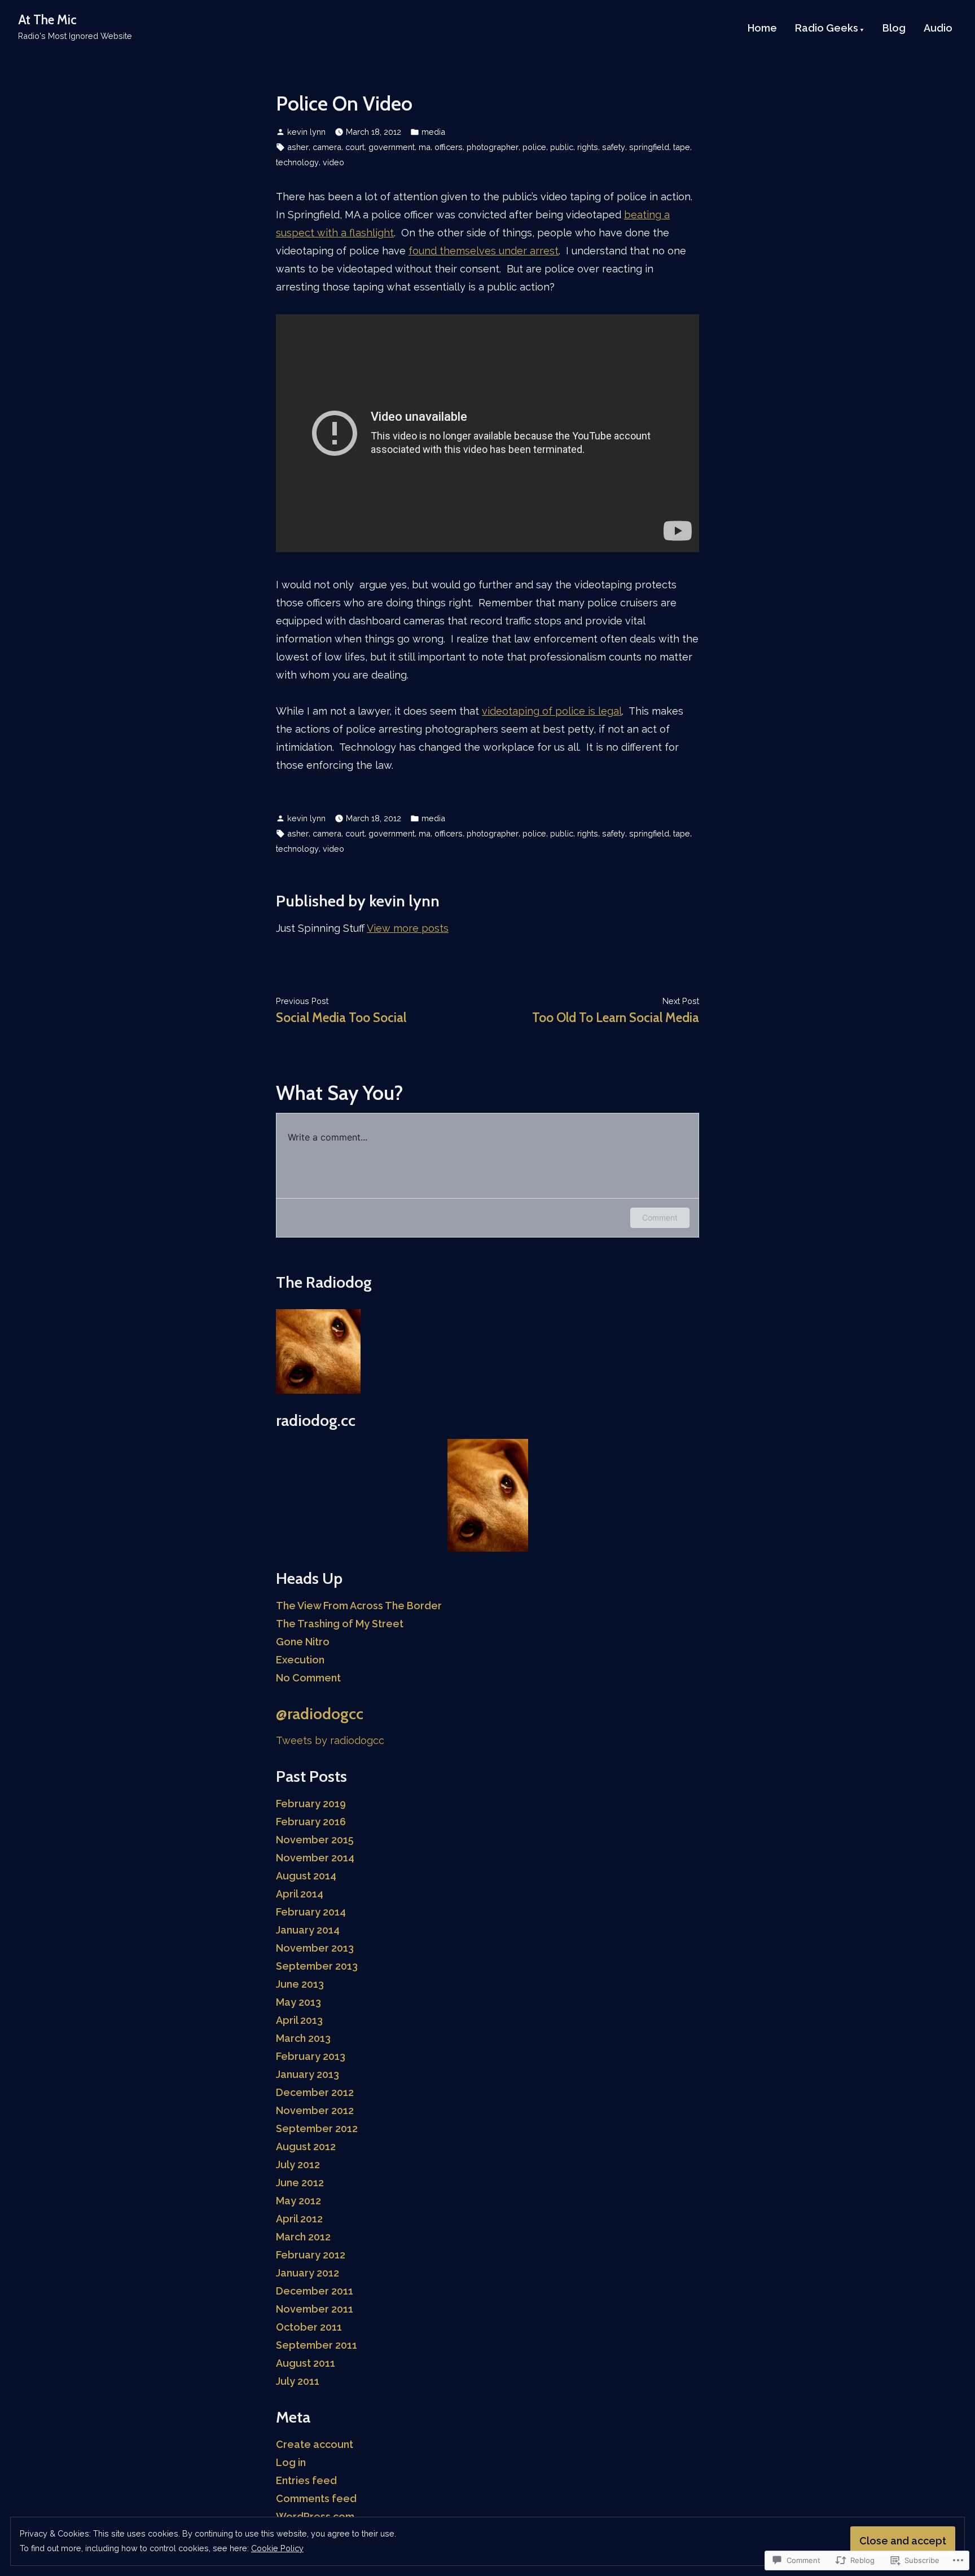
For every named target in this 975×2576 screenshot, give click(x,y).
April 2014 (300, 1894)
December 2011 (315, 2291)
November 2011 (315, 2309)
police (534, 147)
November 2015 (315, 1840)
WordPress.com (315, 2516)
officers (449, 147)
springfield (649, 147)
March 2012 (303, 2237)
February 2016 (311, 1822)
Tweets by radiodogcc (330, 1740)
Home (762, 29)
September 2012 (317, 2128)
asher (298, 147)
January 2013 (308, 2074)
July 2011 (298, 2381)
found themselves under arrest (484, 251)
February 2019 (311, 1804)
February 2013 (311, 2056)
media (433, 132)
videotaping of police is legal (552, 711)
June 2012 (300, 2183)
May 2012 (298, 2201)
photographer (493, 147)
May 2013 (298, 2002)
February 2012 (311, 2255)
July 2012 (298, 2165)
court (355, 147)
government (392, 147)
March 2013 (303, 2038)
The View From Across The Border (359, 1606)
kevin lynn (306, 132)
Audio (938, 29)
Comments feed (316, 2498)
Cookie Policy (277, 2548)
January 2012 (308, 2273)
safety (614, 147)
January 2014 (308, 1930)
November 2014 (315, 1858)
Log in (291, 2462)
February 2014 (311, 1912)
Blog (894, 29)
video (333, 162)
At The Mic (47, 20)
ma (425, 147)
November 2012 (315, 2110)
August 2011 (306, 2363)
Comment (660, 1217)
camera (327, 147)
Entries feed (306, 2480)
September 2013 (317, 1966)
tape (682, 147)
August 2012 (306, 2146)
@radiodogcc (320, 1714)
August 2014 (306, 1876)
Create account (315, 2444)
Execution (300, 1660)
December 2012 (315, 2092)
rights (588, 147)
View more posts (408, 928)
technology (297, 162)
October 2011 (309, 2327)
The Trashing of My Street (340, 1624)
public (562, 147)
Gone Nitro (303, 1642)
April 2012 (299, 2219)
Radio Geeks (827, 29)
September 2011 (317, 2345)
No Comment (308, 1678)
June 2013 (300, 1984)
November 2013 (315, 1948)
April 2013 (299, 2020)
